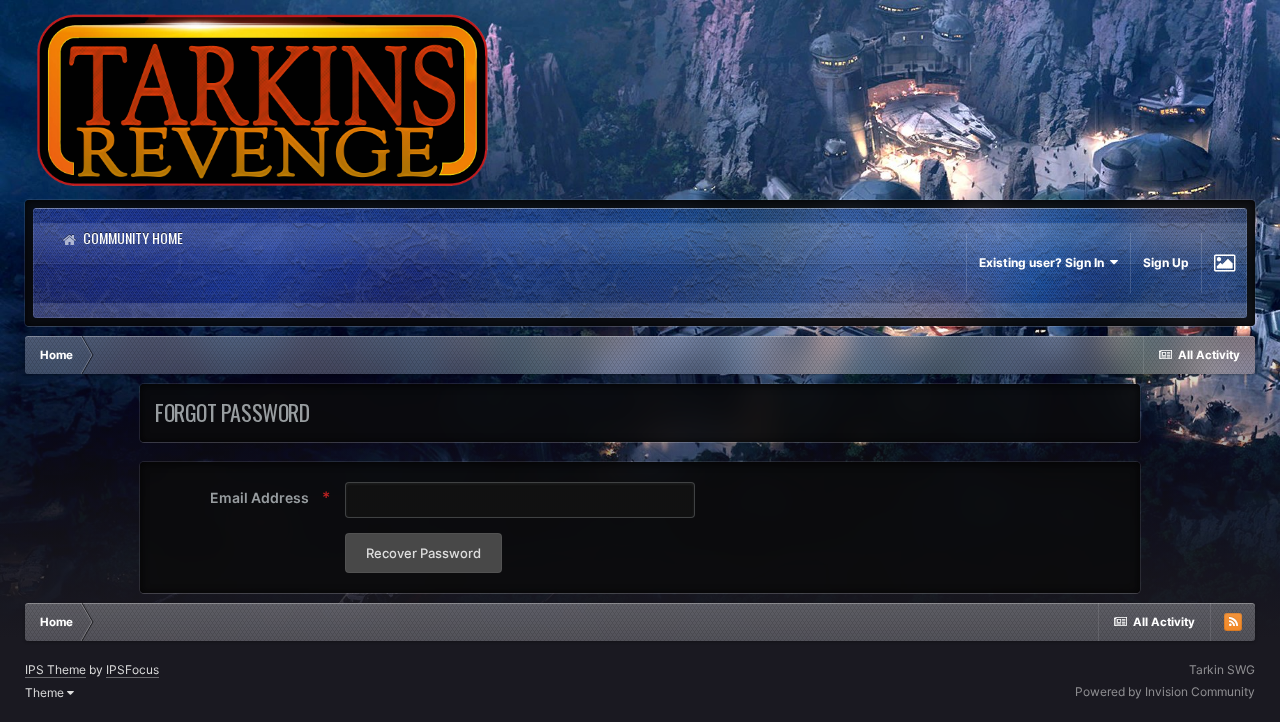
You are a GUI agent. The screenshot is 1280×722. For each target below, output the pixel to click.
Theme (46, 692)
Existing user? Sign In (1044, 262)
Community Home (131, 237)
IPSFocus (132, 669)
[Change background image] (1224, 263)
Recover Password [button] (423, 553)
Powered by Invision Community (1165, 691)
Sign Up (1166, 262)
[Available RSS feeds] (1233, 622)
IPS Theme (55, 669)
